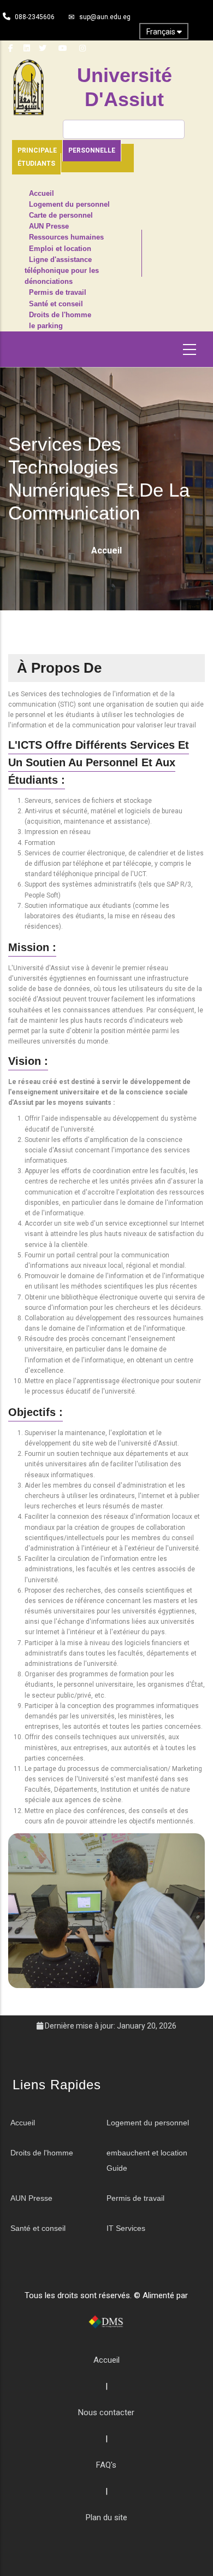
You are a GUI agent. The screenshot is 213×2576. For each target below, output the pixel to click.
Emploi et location (60, 249)
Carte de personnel (61, 215)
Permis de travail (58, 293)
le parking (46, 326)
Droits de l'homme (60, 315)
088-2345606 (35, 17)
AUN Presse (49, 226)
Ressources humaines (66, 237)
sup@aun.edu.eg (105, 17)
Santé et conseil (56, 304)
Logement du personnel (69, 205)
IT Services (126, 2228)
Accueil (42, 194)
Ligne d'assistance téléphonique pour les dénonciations (62, 271)
